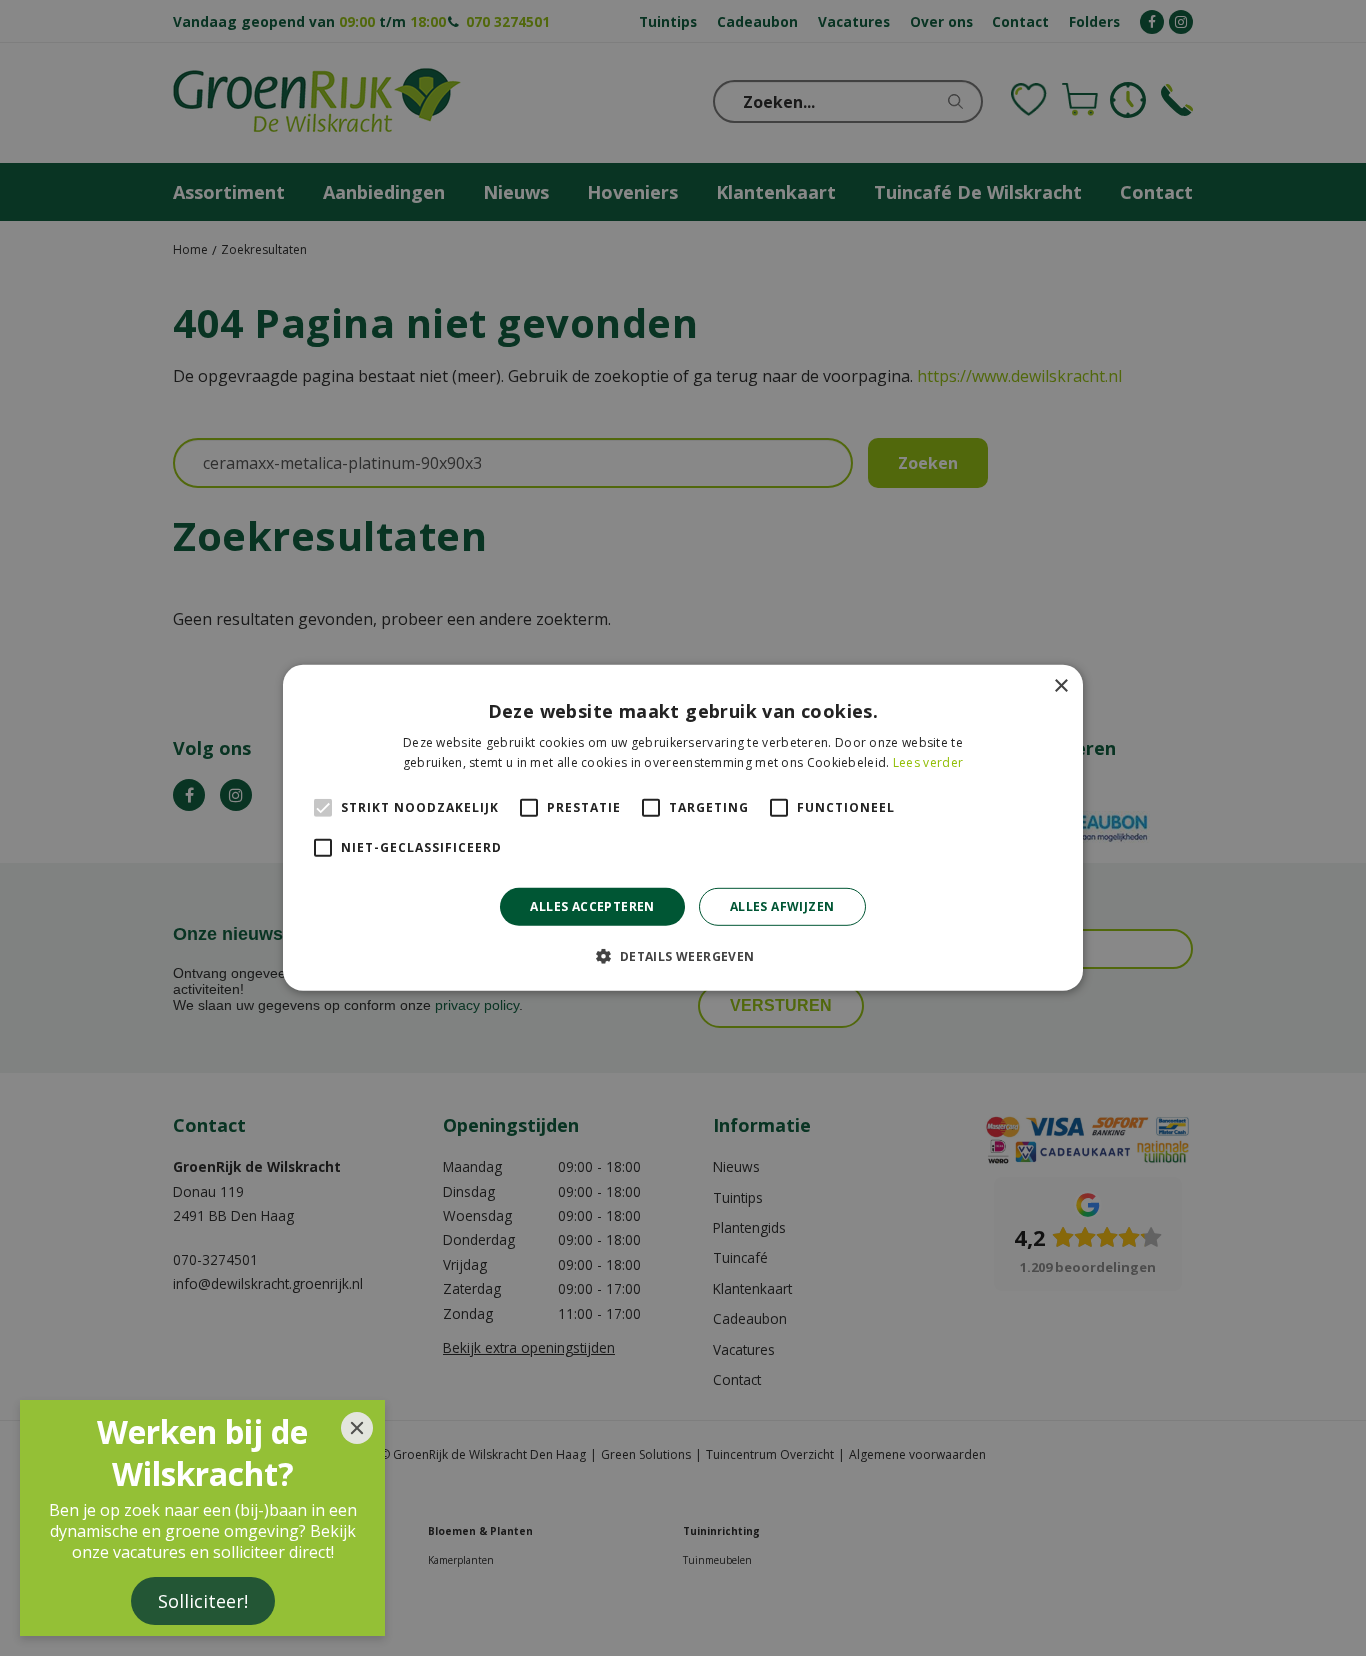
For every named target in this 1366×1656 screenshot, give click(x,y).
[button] (682, 956)
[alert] (683, 828)
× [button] (1060, 686)
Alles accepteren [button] (592, 906)
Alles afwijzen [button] (782, 906)
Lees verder (928, 762)
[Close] (357, 1428)
